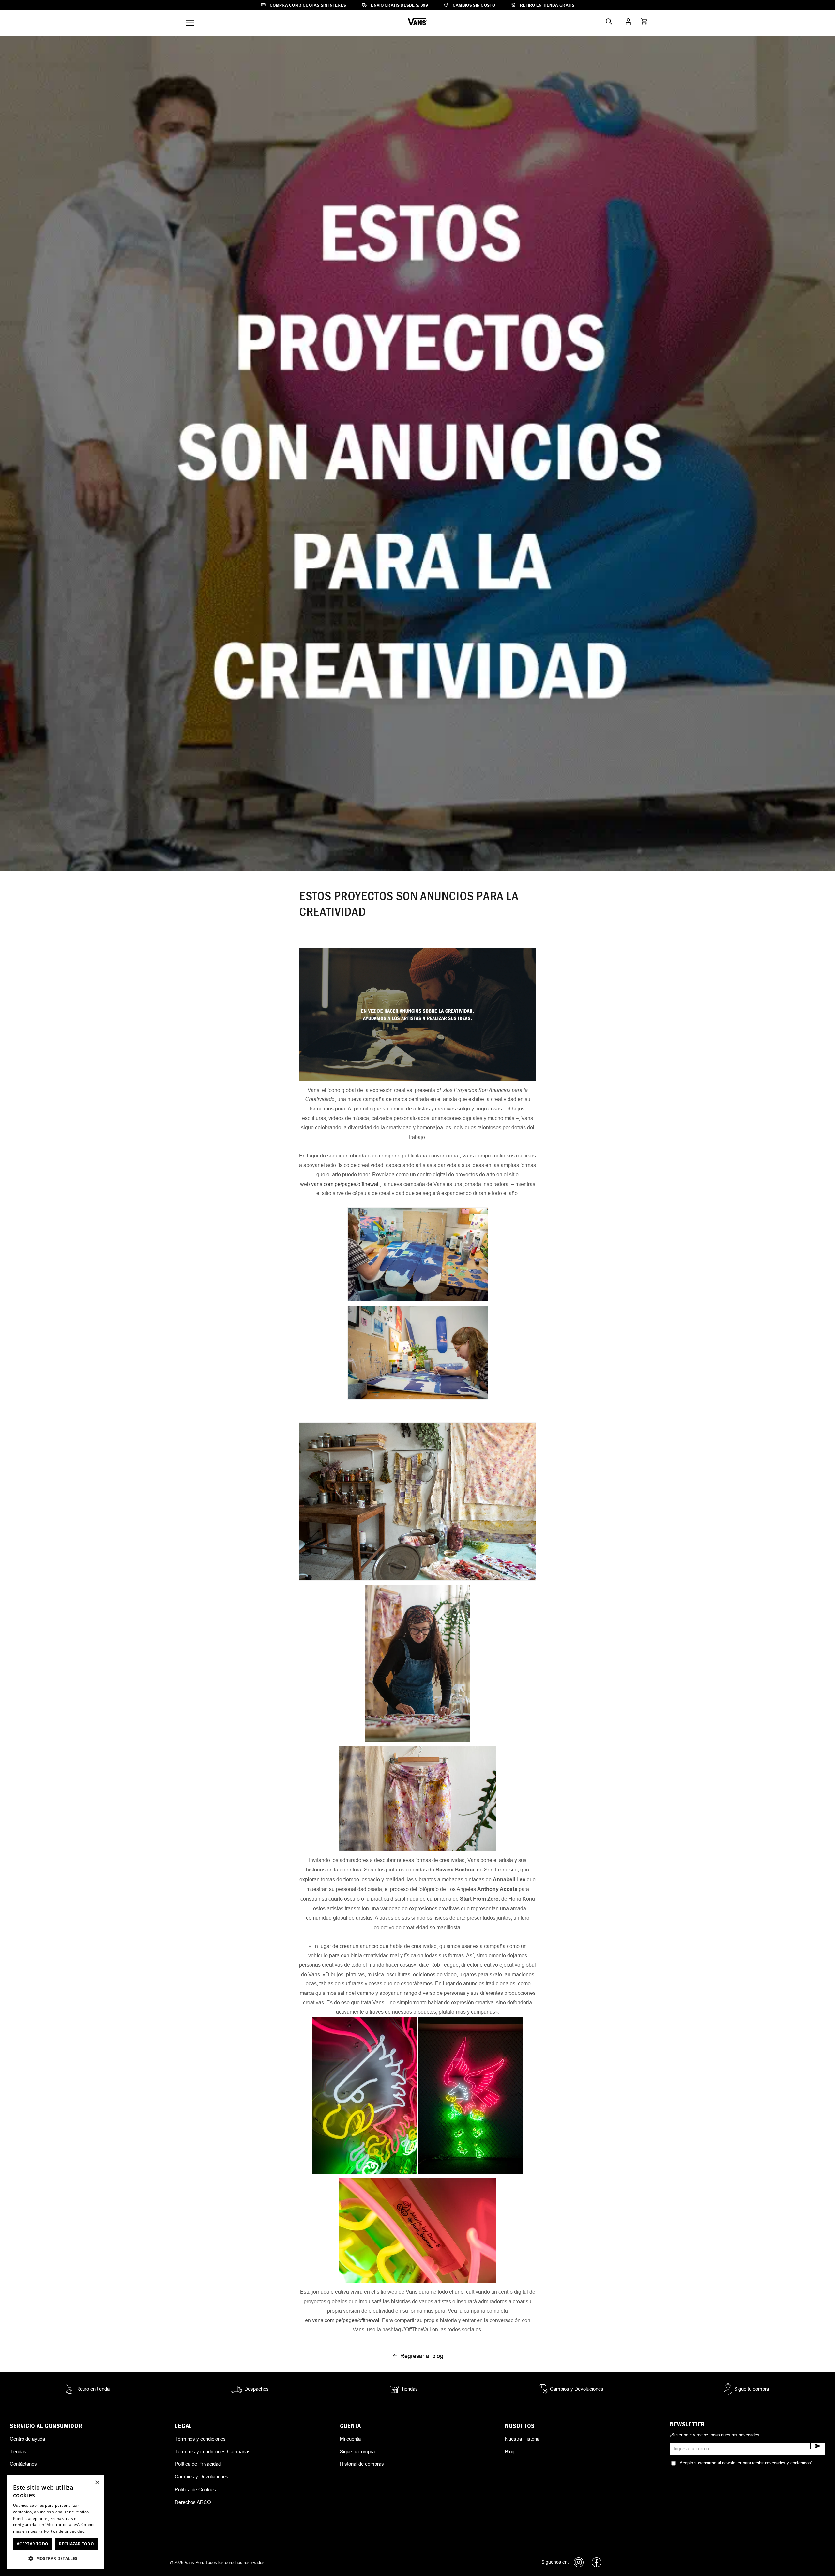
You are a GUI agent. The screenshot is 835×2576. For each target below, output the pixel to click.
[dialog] (55, 2522)
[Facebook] (597, 2562)
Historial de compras (362, 2464)
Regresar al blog (422, 2356)
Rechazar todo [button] (76, 2544)
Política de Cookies (195, 2489)
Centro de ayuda (27, 2439)
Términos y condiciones (200, 2439)
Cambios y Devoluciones (202, 2477)
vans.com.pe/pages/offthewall (345, 1184)
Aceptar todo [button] (33, 2544)
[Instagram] (579, 2562)
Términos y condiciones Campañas (213, 2452)
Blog (510, 2452)
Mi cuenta (350, 2439)
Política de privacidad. (65, 2531)
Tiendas (18, 2452)
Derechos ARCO (193, 2502)
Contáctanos (23, 2464)
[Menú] (190, 23)
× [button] (97, 2483)
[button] (644, 22)
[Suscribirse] (818, 2446)
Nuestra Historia (522, 2439)
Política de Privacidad (198, 2464)
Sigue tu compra (357, 2452)
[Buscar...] (609, 22)
